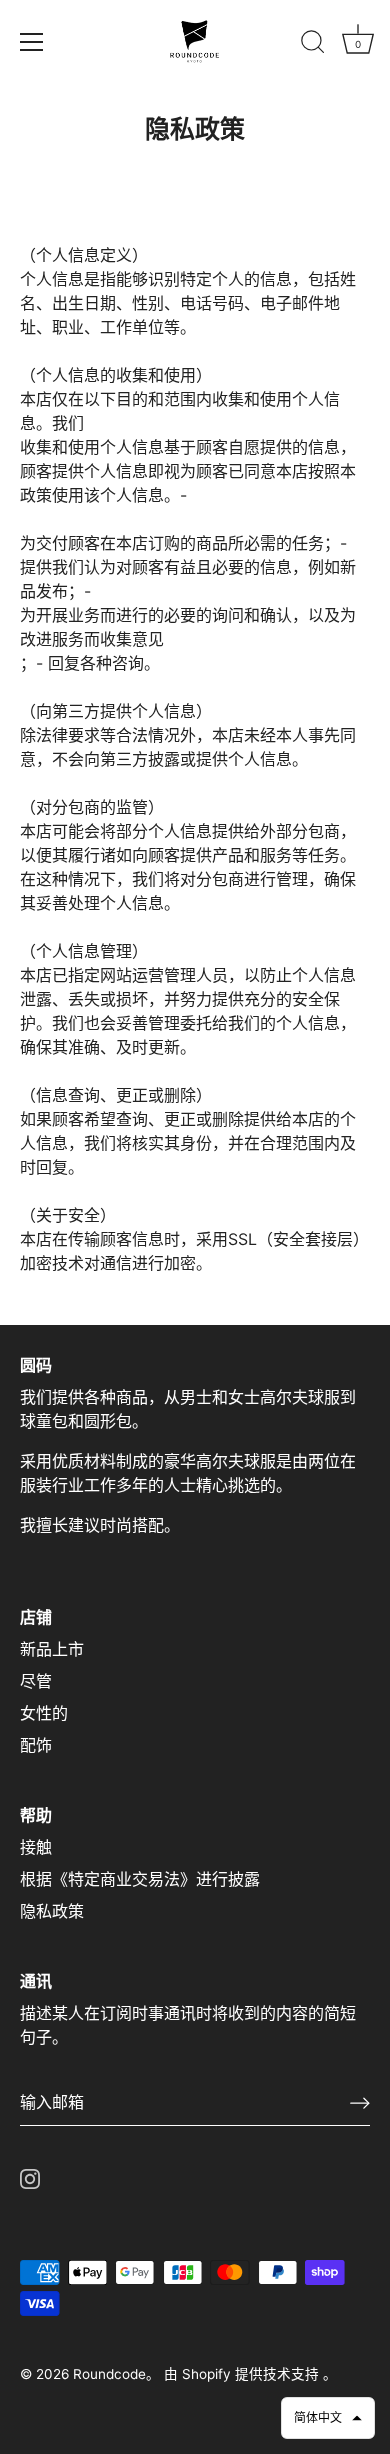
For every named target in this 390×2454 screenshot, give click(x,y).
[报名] (360, 2103)
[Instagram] (30, 2178)
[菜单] (32, 42)
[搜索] (313, 45)
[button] (328, 2418)
